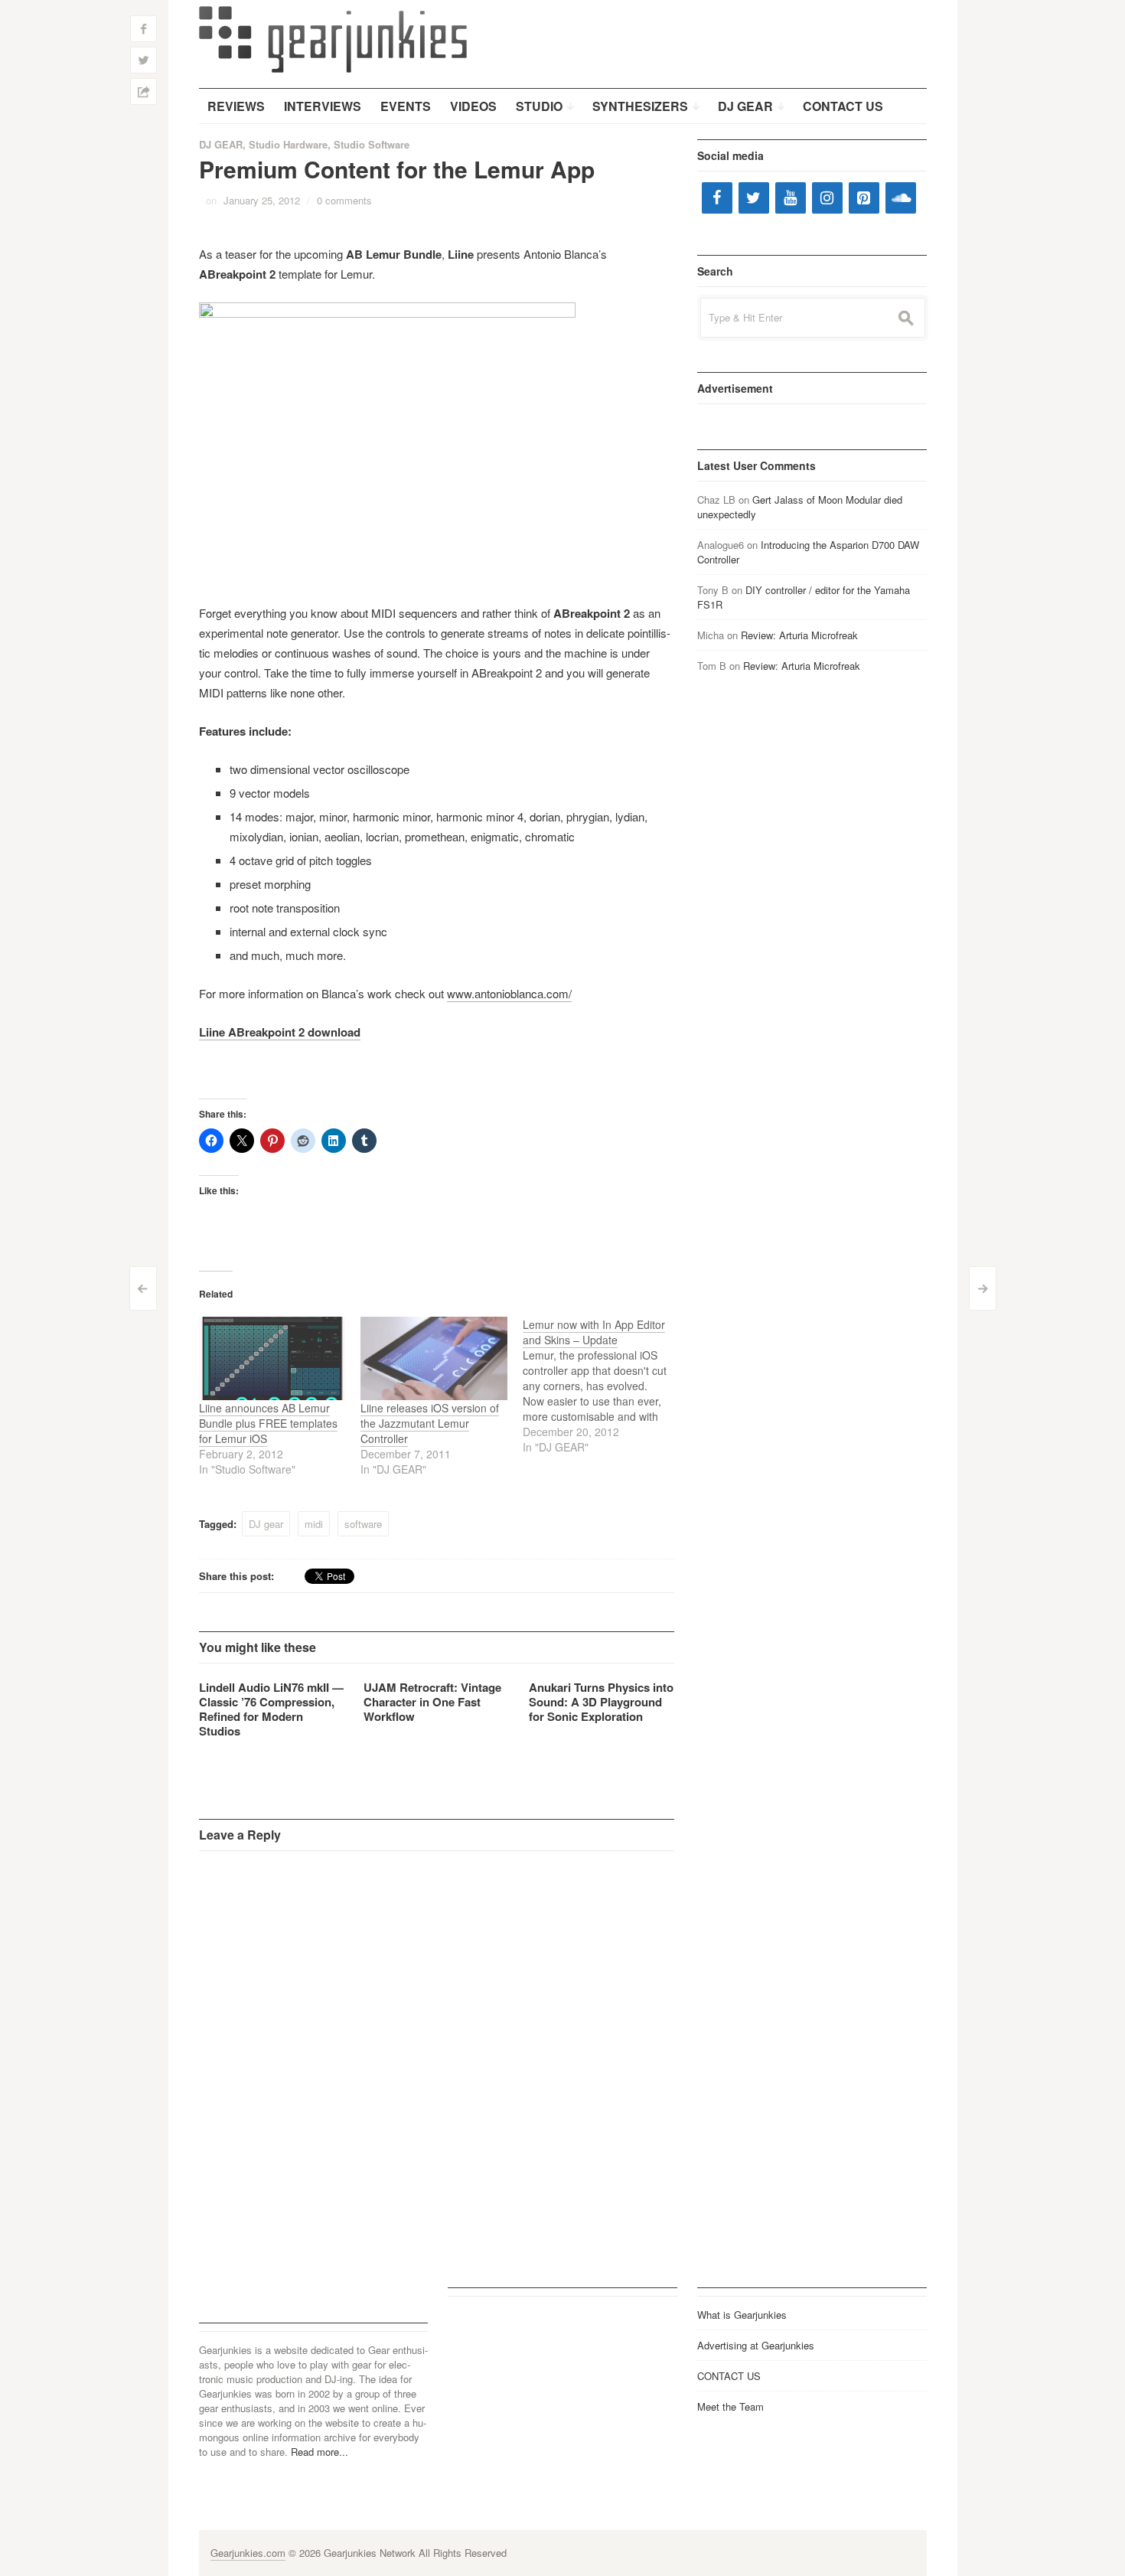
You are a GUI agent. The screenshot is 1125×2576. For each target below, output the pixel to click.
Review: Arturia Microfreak (799, 635)
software (363, 1524)
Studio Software (372, 144)
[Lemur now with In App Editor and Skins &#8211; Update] (604, 1386)
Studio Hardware (288, 144)
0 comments (344, 200)
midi (314, 1524)
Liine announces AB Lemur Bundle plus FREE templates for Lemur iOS (268, 1423)
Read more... (320, 2452)
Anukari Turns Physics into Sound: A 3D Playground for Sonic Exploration (601, 1702)
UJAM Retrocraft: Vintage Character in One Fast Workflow (432, 1702)
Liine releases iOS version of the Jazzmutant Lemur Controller (430, 1423)
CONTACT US (729, 2376)
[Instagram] (827, 198)
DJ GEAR (221, 144)
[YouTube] (791, 198)
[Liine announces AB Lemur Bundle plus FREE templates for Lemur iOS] (272, 1358)
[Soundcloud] (901, 198)
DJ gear (266, 1524)
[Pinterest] (864, 198)
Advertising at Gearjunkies (756, 2345)
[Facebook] (717, 198)
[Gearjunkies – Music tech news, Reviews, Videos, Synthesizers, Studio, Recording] (333, 38)
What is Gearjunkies (742, 2315)
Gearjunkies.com (248, 2553)
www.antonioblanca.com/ (509, 993)
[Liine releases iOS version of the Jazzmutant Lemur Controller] (434, 1358)
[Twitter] (754, 198)
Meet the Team (730, 2406)
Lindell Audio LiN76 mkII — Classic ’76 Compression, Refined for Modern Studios (271, 1709)
